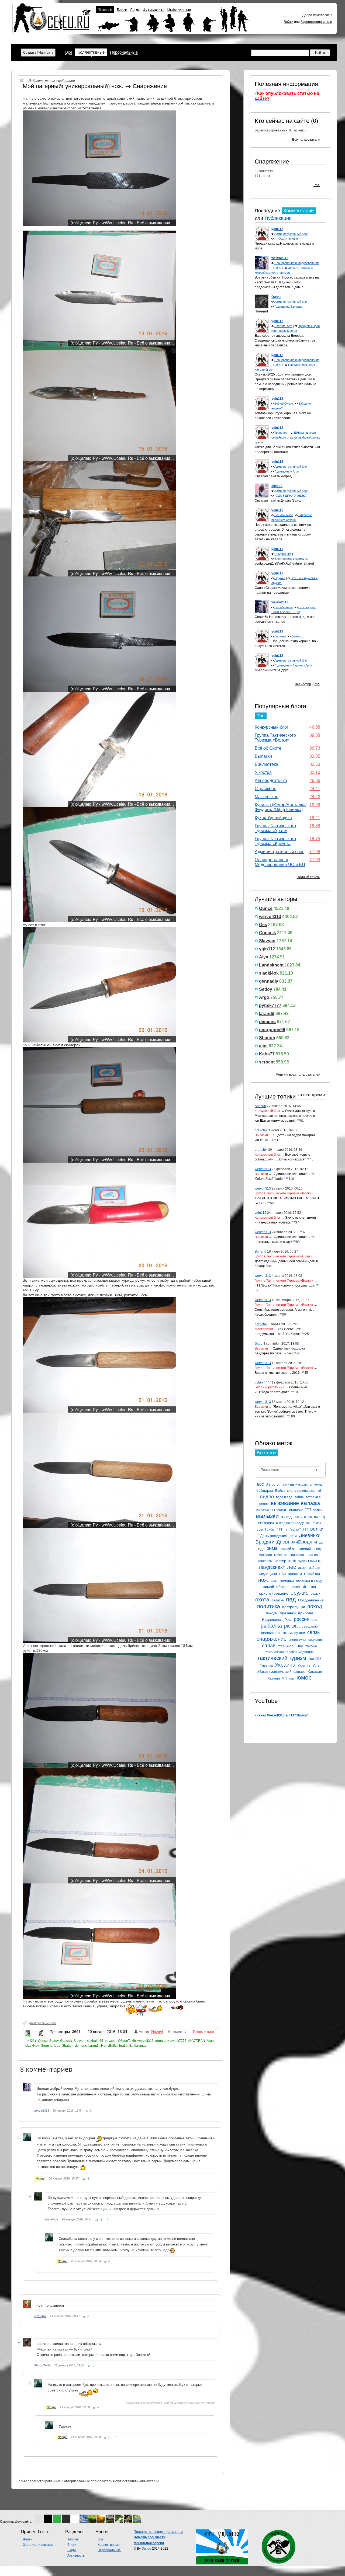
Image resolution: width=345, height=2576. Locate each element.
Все (69, 52)
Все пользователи (306, 140)
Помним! (261, 311)
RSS (317, 185)
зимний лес (289, 1549)
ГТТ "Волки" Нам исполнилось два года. (285, 1285)
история (266, 1555)
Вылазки (280, 636)
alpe (263, 1046)
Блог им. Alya (283, 326)
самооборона (270, 1633)
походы (272, 1613)
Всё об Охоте (284, 404)
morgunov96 (272, 1030)
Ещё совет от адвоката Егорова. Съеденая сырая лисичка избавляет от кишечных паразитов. (285, 340)
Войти (289, 22)
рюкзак (292, 1626)
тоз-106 (315, 1659)
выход (286, 1517)
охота (262, 1600)
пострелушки (294, 1607)
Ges (263, 925)
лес (291, 1567)
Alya (264, 957)
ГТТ (280, 1529)
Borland (261, 1252)
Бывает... (298, 636)
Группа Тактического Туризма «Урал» (275, 828)
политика (269, 1606)
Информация (179, 10)
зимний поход (310, 1549)
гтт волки (313, 1529)
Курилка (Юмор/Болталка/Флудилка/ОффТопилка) (281, 807)
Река (288, 1620)
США (299, 1646)
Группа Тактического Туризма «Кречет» (275, 841)
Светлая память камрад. (274, 476)
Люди (135, 10)
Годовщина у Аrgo (287, 471)
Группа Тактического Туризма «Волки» (275, 738)
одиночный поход (302, 1587)
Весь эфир (303, 684)
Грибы (270, 1529)
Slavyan (267, 941)
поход (315, 1606)
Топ (261, 716)
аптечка (316, 1485)
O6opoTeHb (127, 2041)
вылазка (310, 1503)
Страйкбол (265, 789)
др (321, 1542)
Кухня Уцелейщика (273, 818)
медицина (268, 1574)
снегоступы (297, 1640)
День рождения (274, 1536)
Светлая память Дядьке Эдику (278, 500)
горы (259, 1529)
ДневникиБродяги (297, 1542)
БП (320, 1490)
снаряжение (272, 1639)
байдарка (265, 1490)
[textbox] (290, 1470)
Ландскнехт (272, 1567)
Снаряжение (272, 161)
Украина (285, 1665)
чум (292, 1678)
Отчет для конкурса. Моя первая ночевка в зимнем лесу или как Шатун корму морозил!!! (285, 1116)
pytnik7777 (270, 1005)
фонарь (299, 1672)
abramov (140, 2046)
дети (293, 1536)
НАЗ (282, 1574)
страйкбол (286, 1646)
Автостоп (273, 1485)
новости (295, 1574)
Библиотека (266, 764)
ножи (274, 1581)
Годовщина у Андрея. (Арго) (294, 665)
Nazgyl (157, 2032)
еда (261, 1549)
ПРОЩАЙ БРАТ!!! (286, 239)
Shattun (267, 1038)
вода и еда (284, 1497)
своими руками (294, 1633)
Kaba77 (267, 1054)
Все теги (266, 1453)
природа (306, 1613)
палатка (278, 1600)
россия (302, 1619)
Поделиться (203, 2032)
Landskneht (271, 965)
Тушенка (266, 1666)
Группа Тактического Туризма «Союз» (284, 1256)
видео (267, 1497)
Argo (264, 997)
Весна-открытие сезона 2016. (278, 1373)
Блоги (122, 10)
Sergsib (47, 2046)
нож (263, 1580)
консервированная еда (302, 1555)
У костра (263, 772)
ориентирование (274, 1593)
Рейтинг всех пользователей (298, 1075)
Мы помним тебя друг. (272, 670)
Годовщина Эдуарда (288, 307)
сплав (269, 1646)
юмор (304, 1678)
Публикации (278, 218)
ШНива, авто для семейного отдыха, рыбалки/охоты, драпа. (287, 437)
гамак (317, 1523)
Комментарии (299, 211)
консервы (265, 1561)
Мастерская (267, 797)
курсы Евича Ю (310, 1561)
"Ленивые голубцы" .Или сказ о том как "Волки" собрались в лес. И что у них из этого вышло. (287, 1412)
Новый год (312, 1574)
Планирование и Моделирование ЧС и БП (280, 862)
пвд (291, 1599)
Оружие (280, 578)
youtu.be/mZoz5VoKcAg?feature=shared (284, 564)
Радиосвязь (272, 1619)
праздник (288, 1613)
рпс (314, 1620)
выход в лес (303, 1517)
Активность (154, 10)
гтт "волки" (293, 1529)
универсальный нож (42, 2023)
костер (280, 1561)
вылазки (267, 1516)
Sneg (259, 1344)
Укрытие (304, 1666)
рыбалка (271, 1626)
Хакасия (315, 1671)
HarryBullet (109, 2046)
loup (57, 2046)
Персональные (124, 52)
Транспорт (282, 433)
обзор (281, 1587)
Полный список (308, 877)
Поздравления (311, 1600)
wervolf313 (270, 917)
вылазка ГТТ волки (306, 1510)
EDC (261, 1485)
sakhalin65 (95, 2041)
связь (313, 1632)
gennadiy (269, 981)
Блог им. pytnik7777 (270, 1387)
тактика (311, 1646)
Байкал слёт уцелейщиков (295, 1491)
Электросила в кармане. (291, 559)
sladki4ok (269, 973)
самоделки (310, 1626)
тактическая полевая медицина (289, 1652)
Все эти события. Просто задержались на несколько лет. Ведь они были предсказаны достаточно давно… (287, 282)
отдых (315, 1594)
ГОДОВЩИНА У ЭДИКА (290, 496)
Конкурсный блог (272, 727)
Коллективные (91, 52)
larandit (267, 1014)
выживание (285, 1503)
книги (278, 1555)
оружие (300, 1593)
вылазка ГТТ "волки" (272, 1510)
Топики (105, 10)
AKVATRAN (197, 2041)
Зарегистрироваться (316, 22)
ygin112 (267, 949)
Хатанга (274, 1678)
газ (308, 1523)
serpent (267, 1062)
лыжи (302, 1568)
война (299, 1497)
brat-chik (261, 1130)
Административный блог (291, 234)
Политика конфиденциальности (158, 2532)
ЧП (284, 1678)
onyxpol (111, 2041)
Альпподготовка (271, 781)
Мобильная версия (149, 2543)
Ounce (266, 908)
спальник (315, 1640)
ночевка (287, 1580)
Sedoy (266, 989)
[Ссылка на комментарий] (91, 2111)
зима (272, 1548)
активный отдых (295, 1485)
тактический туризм (282, 1658)
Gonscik (268, 933)
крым (292, 1561)
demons (267, 1022)
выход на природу (290, 1523)
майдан (314, 1568)
